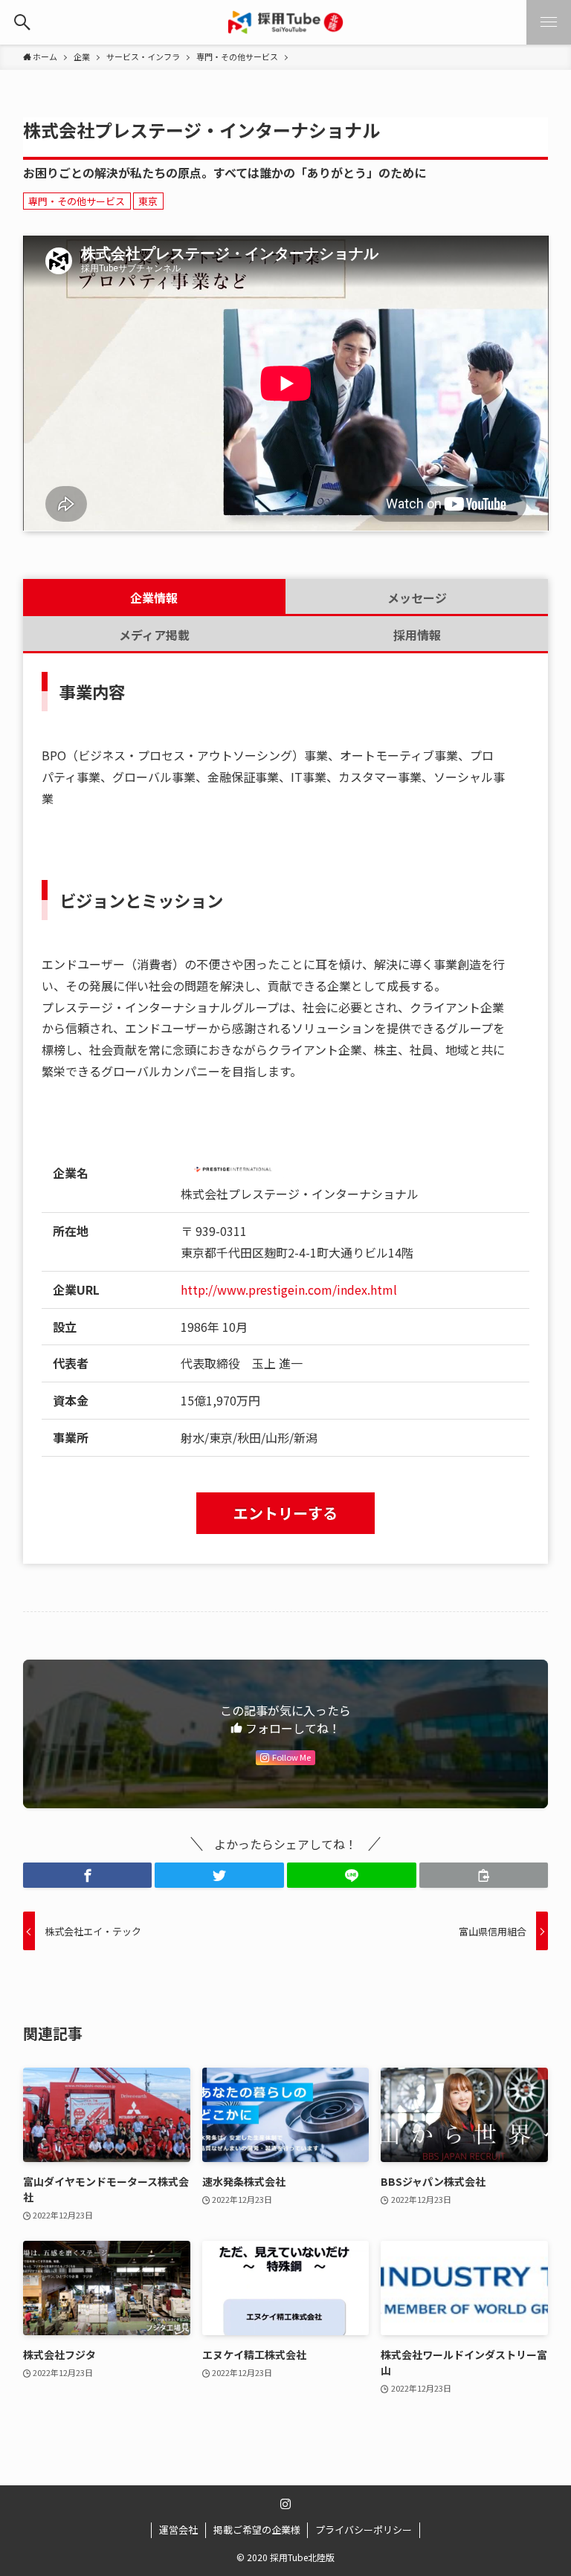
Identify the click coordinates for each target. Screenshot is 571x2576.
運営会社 (178, 2530)
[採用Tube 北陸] (285, 22)
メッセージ (417, 598)
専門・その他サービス (77, 201)
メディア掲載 (154, 635)
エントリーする (285, 1513)
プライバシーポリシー (364, 2530)
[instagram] (285, 2504)
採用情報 (417, 635)
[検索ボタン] (22, 22)
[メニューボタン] (549, 22)
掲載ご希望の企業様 (257, 2530)
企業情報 (154, 598)
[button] (88, 1875)
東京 (148, 201)
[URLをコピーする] (484, 1875)
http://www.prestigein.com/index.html (289, 1289)
